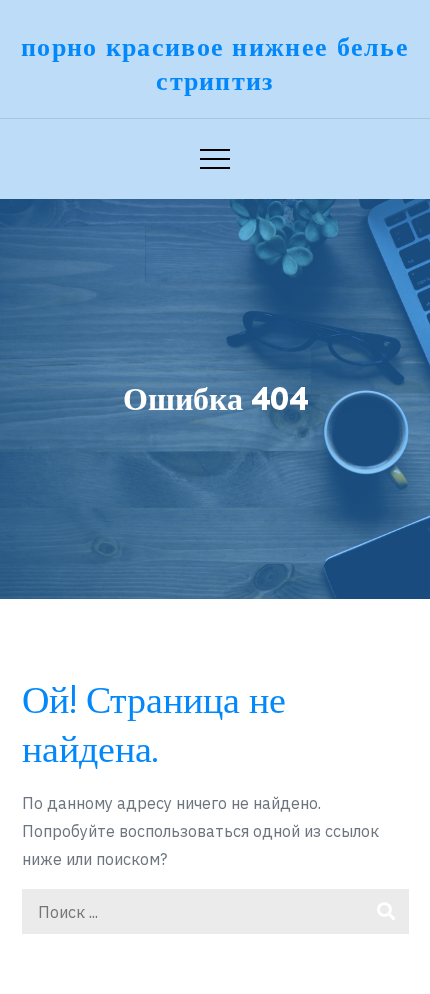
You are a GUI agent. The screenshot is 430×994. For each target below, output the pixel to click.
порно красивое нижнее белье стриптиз (215, 63)
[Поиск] (386, 911)
